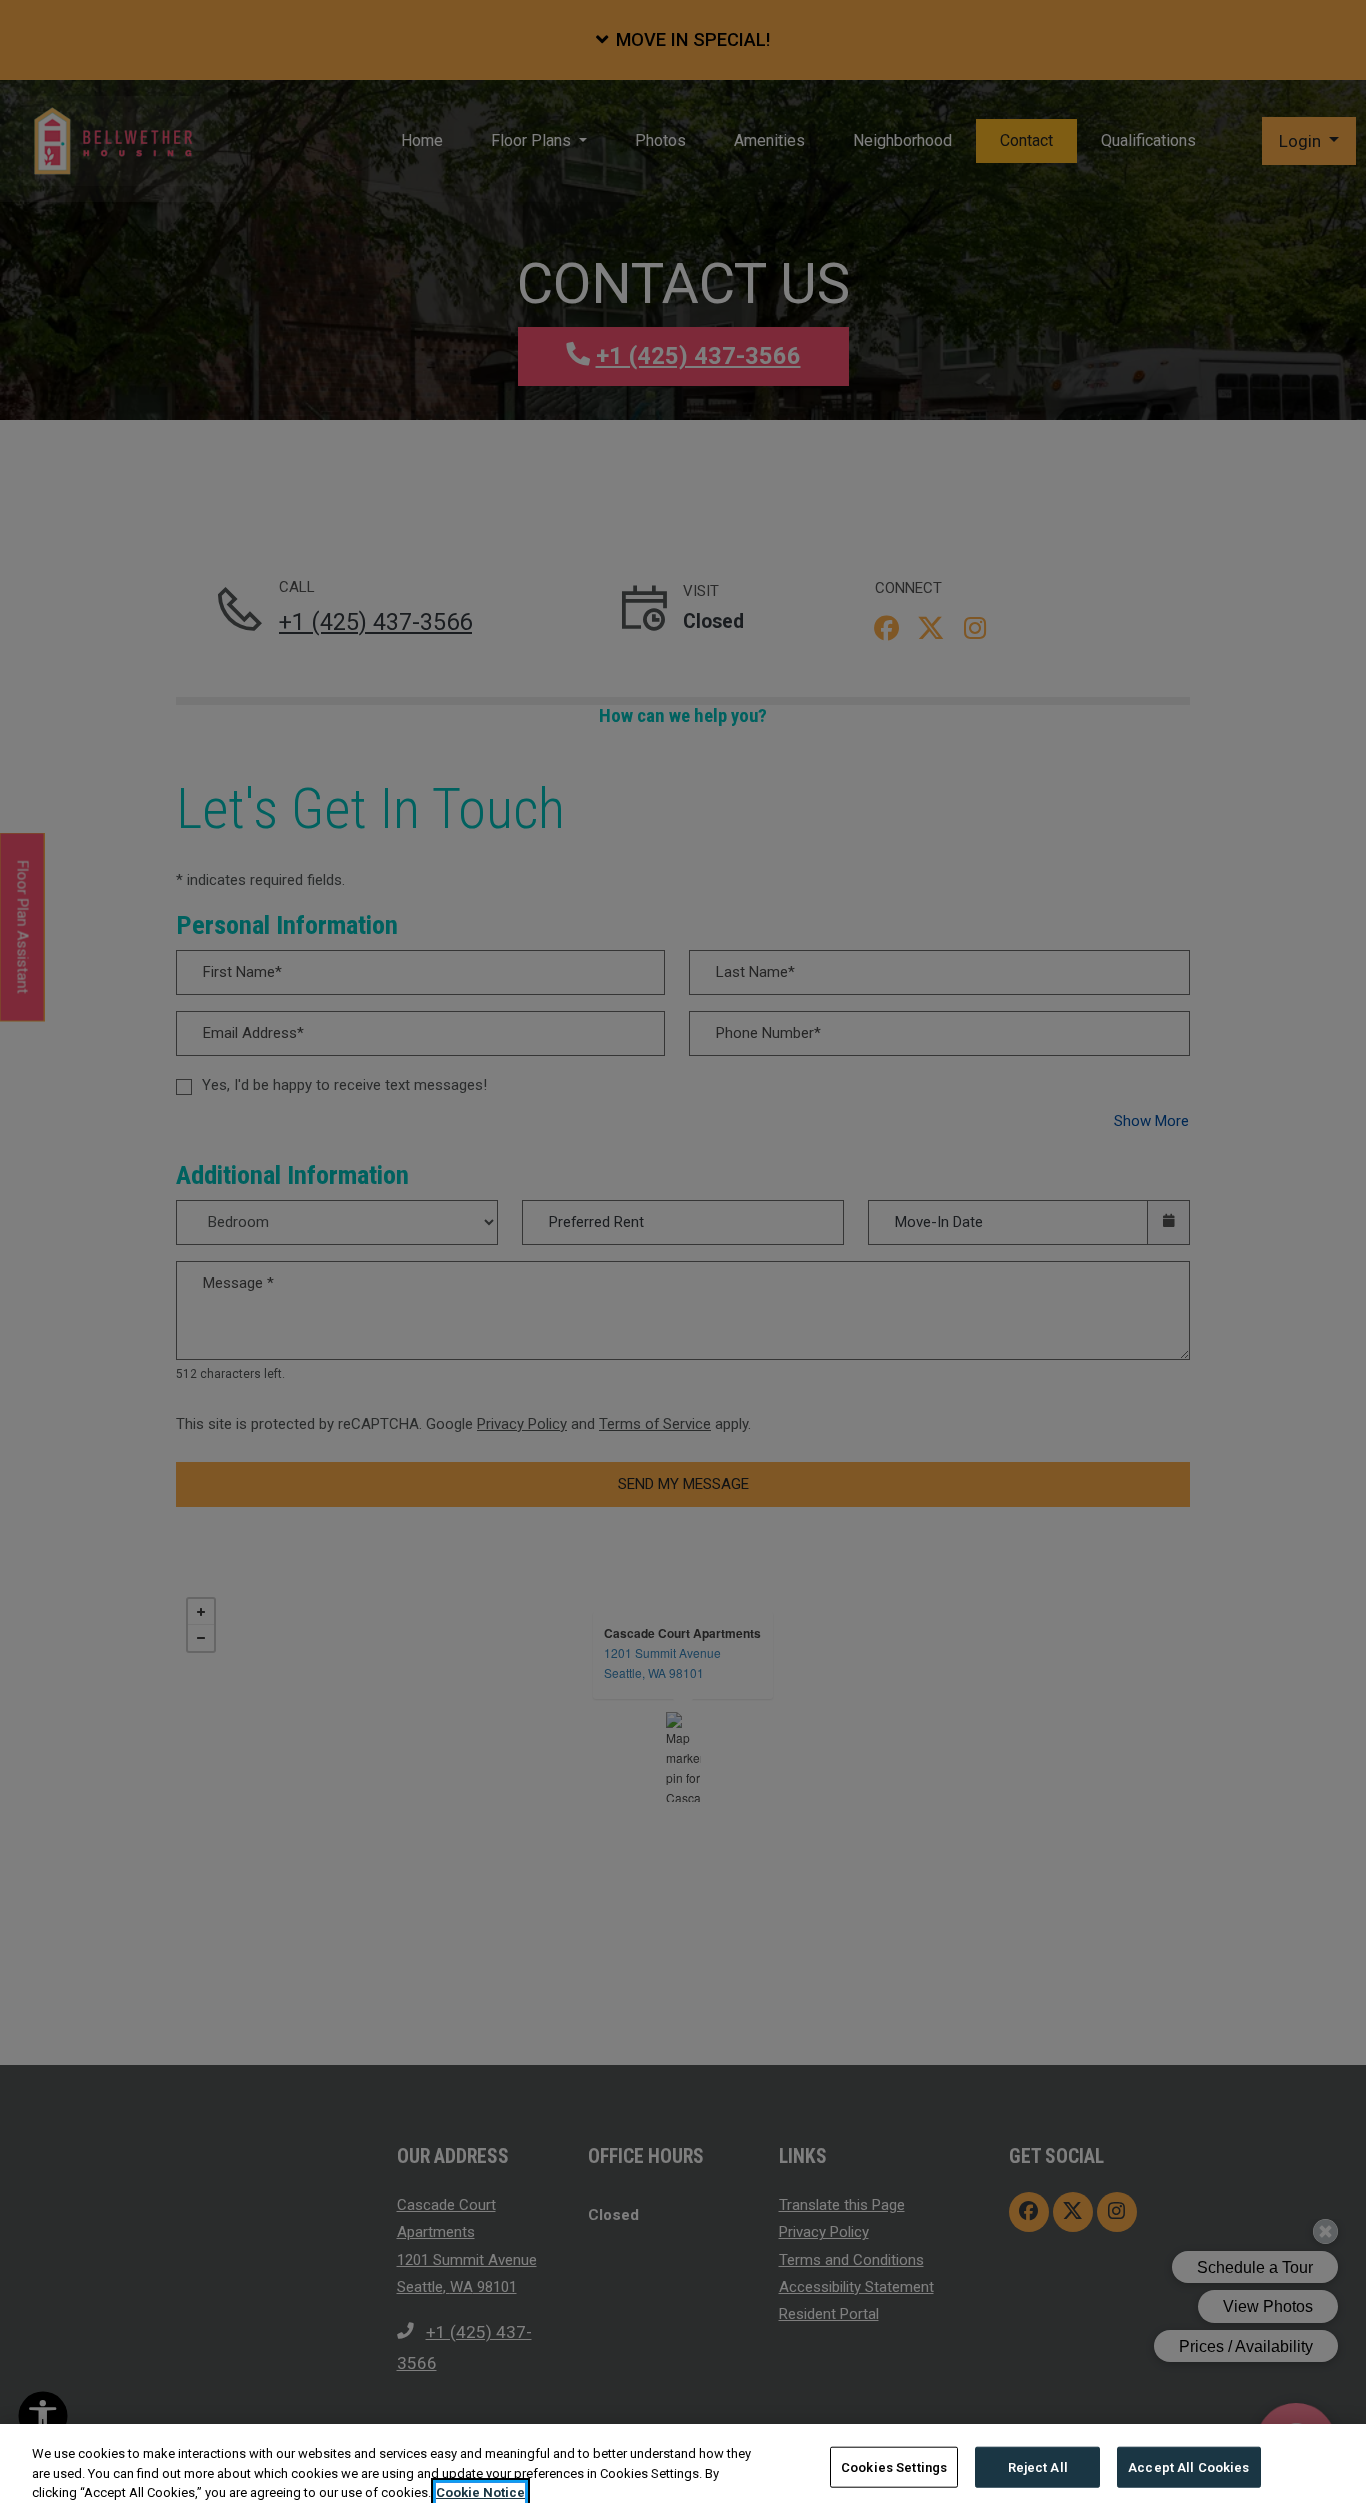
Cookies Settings (894, 2466)
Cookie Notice (480, 2492)
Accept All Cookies (1188, 2466)
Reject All (1038, 2466)
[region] (683, 2468)
